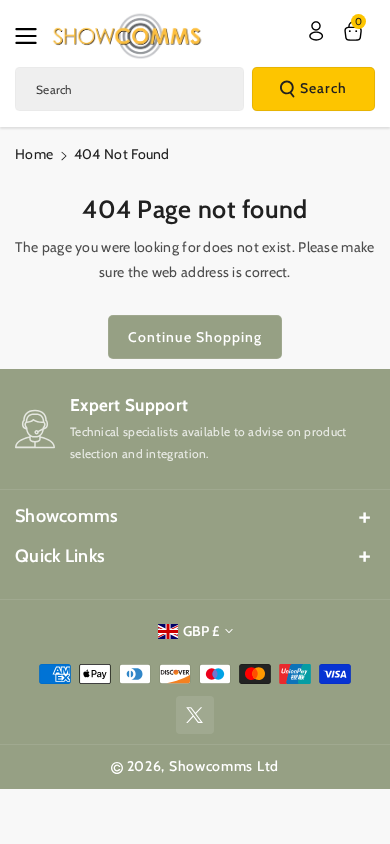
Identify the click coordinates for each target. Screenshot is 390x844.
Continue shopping (195, 337)
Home (34, 154)
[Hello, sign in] (316, 31)
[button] (32, 36)
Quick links (60, 556)
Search (323, 88)
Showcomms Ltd (224, 766)
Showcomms (67, 516)
